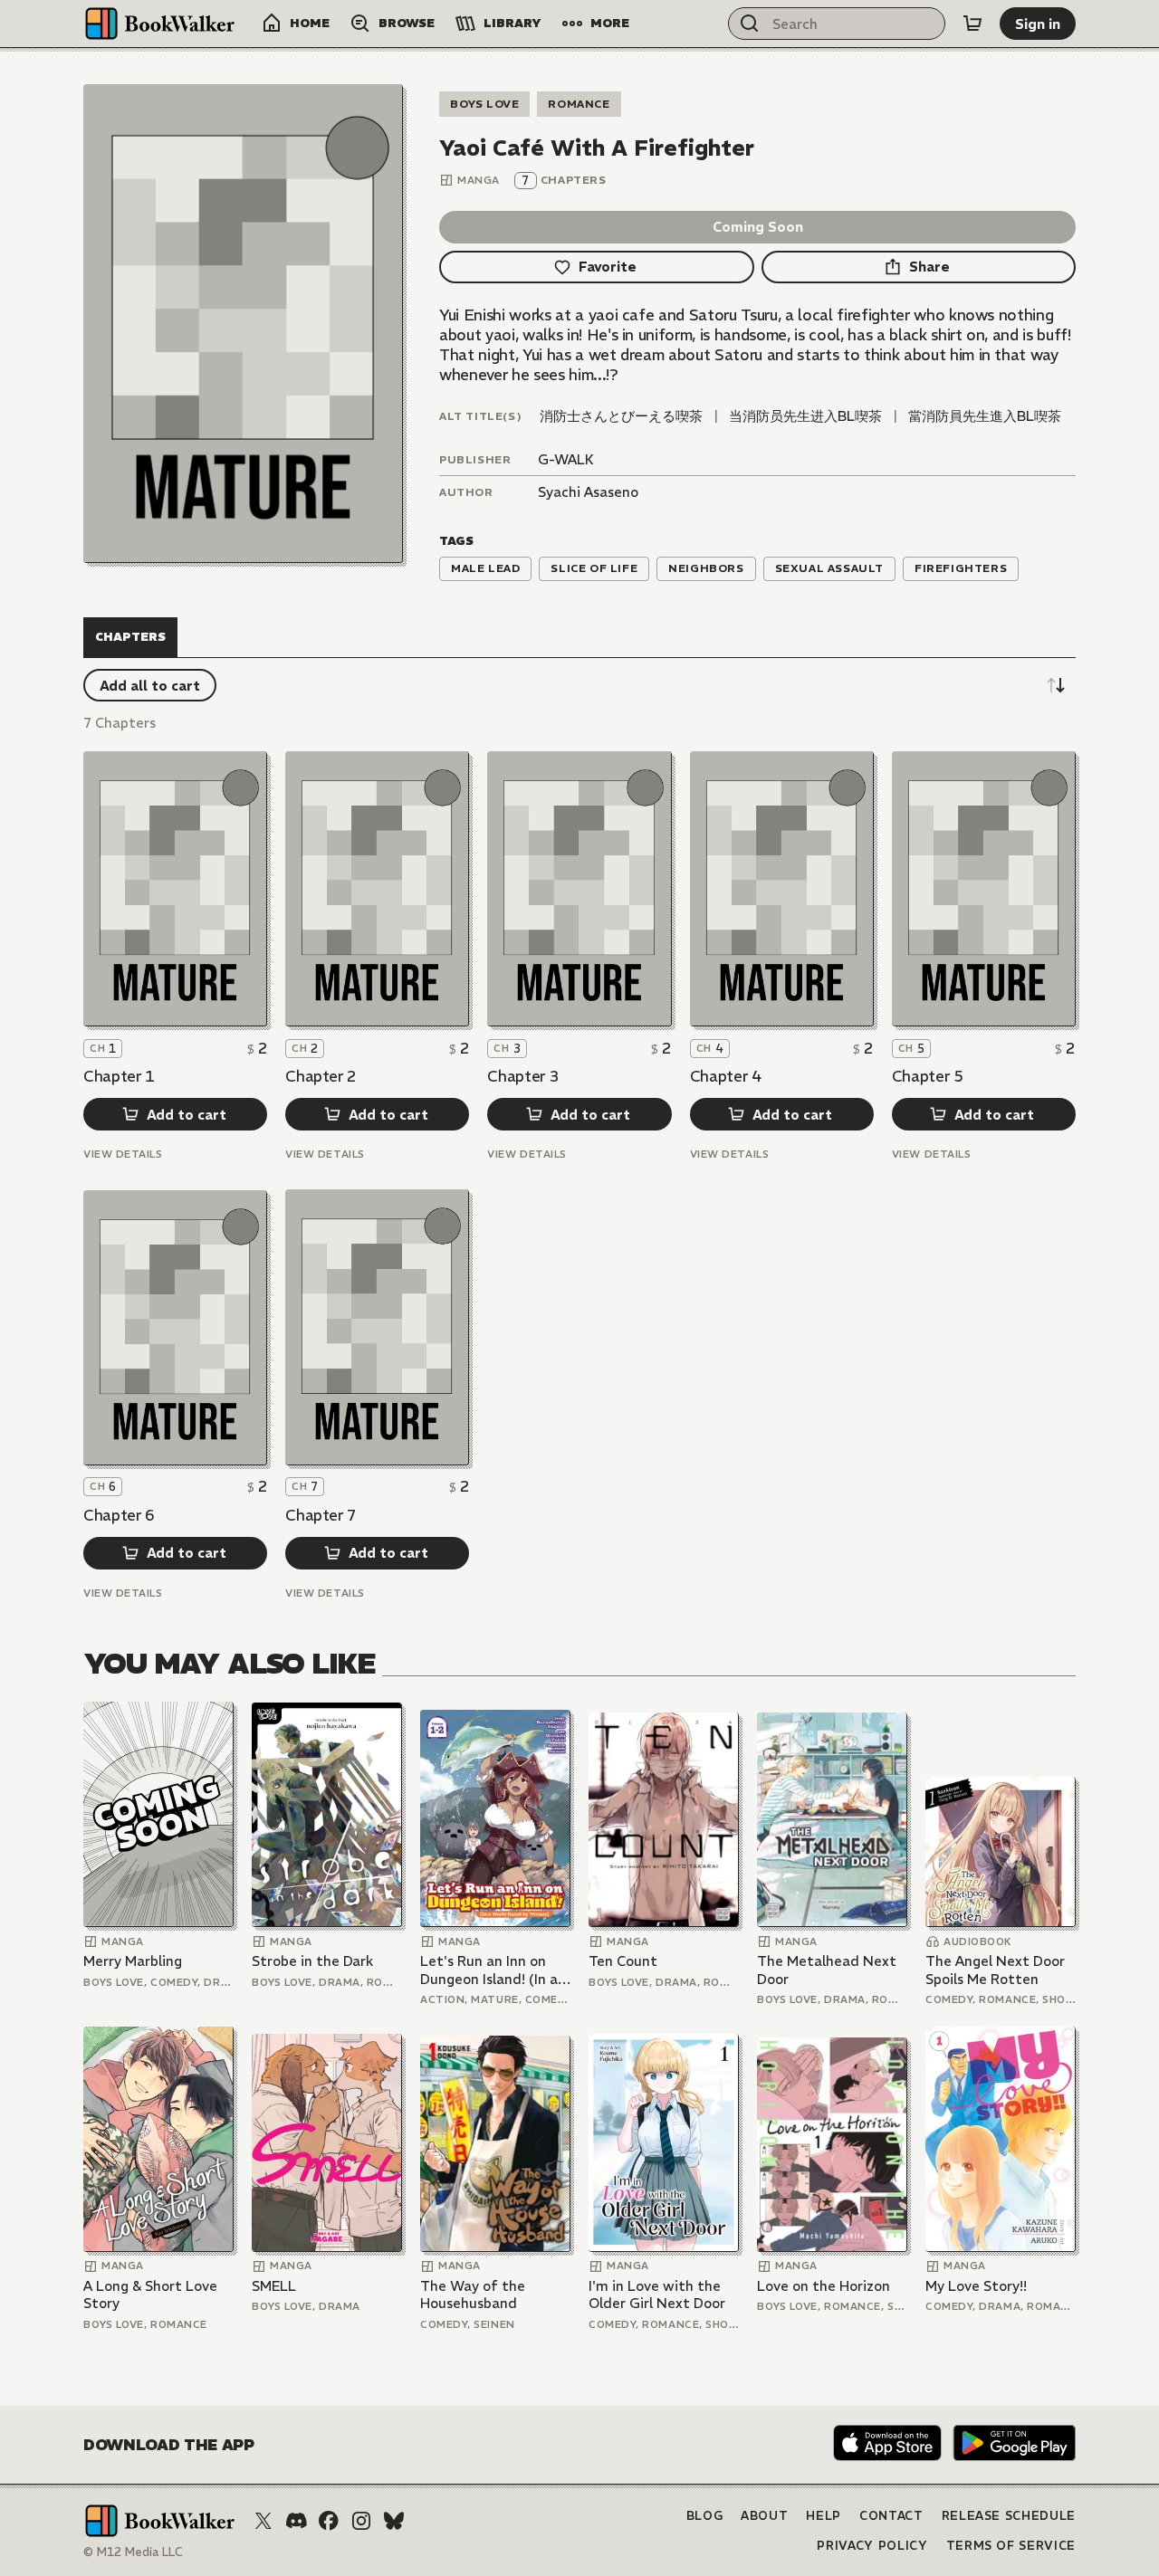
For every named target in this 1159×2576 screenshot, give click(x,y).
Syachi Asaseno (588, 492)
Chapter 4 (726, 1076)
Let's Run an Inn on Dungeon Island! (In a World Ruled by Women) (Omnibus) (489, 1970)
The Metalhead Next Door (827, 1970)
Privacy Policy (872, 2546)
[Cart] (972, 24)
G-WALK (566, 459)
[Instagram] (361, 2521)
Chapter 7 (321, 1515)
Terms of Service (1011, 2546)
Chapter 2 (321, 1076)
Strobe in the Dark (312, 1961)
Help (824, 2516)
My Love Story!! (976, 2286)
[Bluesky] (394, 2521)
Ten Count (623, 1961)
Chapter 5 (928, 1076)
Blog (705, 2516)
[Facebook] (329, 2521)
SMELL (274, 2286)
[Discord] (296, 2521)
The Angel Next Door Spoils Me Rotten (995, 1970)
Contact (891, 2516)
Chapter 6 (119, 1515)
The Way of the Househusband (473, 2295)
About (764, 2516)
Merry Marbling (133, 1961)
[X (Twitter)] (263, 2521)
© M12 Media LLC (133, 2552)
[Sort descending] (1056, 685)
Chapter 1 (119, 1076)
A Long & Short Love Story (150, 2295)
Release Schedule (1009, 2516)
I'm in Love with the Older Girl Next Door (657, 2295)
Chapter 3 (523, 1076)
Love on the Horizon (824, 2286)
